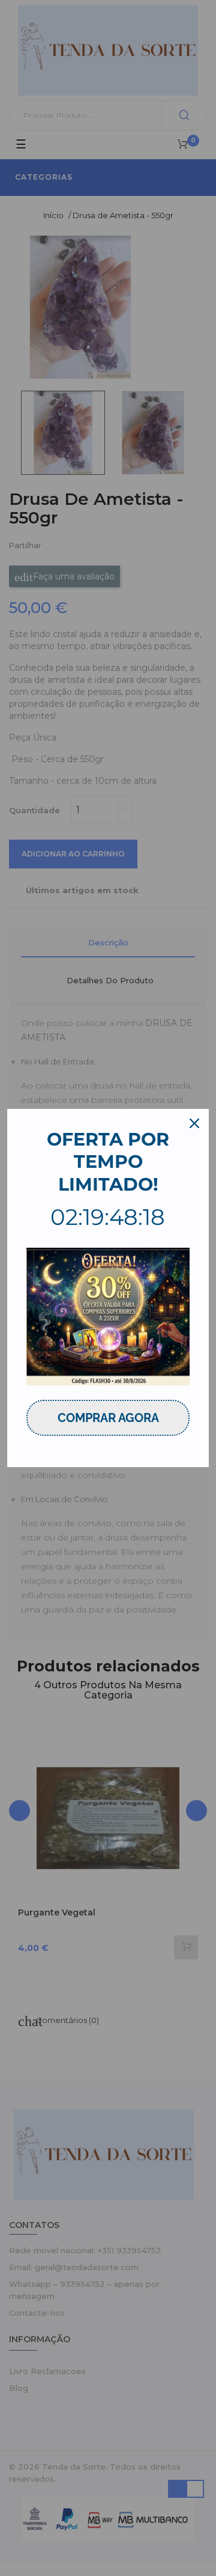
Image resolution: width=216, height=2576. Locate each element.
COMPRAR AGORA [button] (108, 1418)
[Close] (194, 1123)
